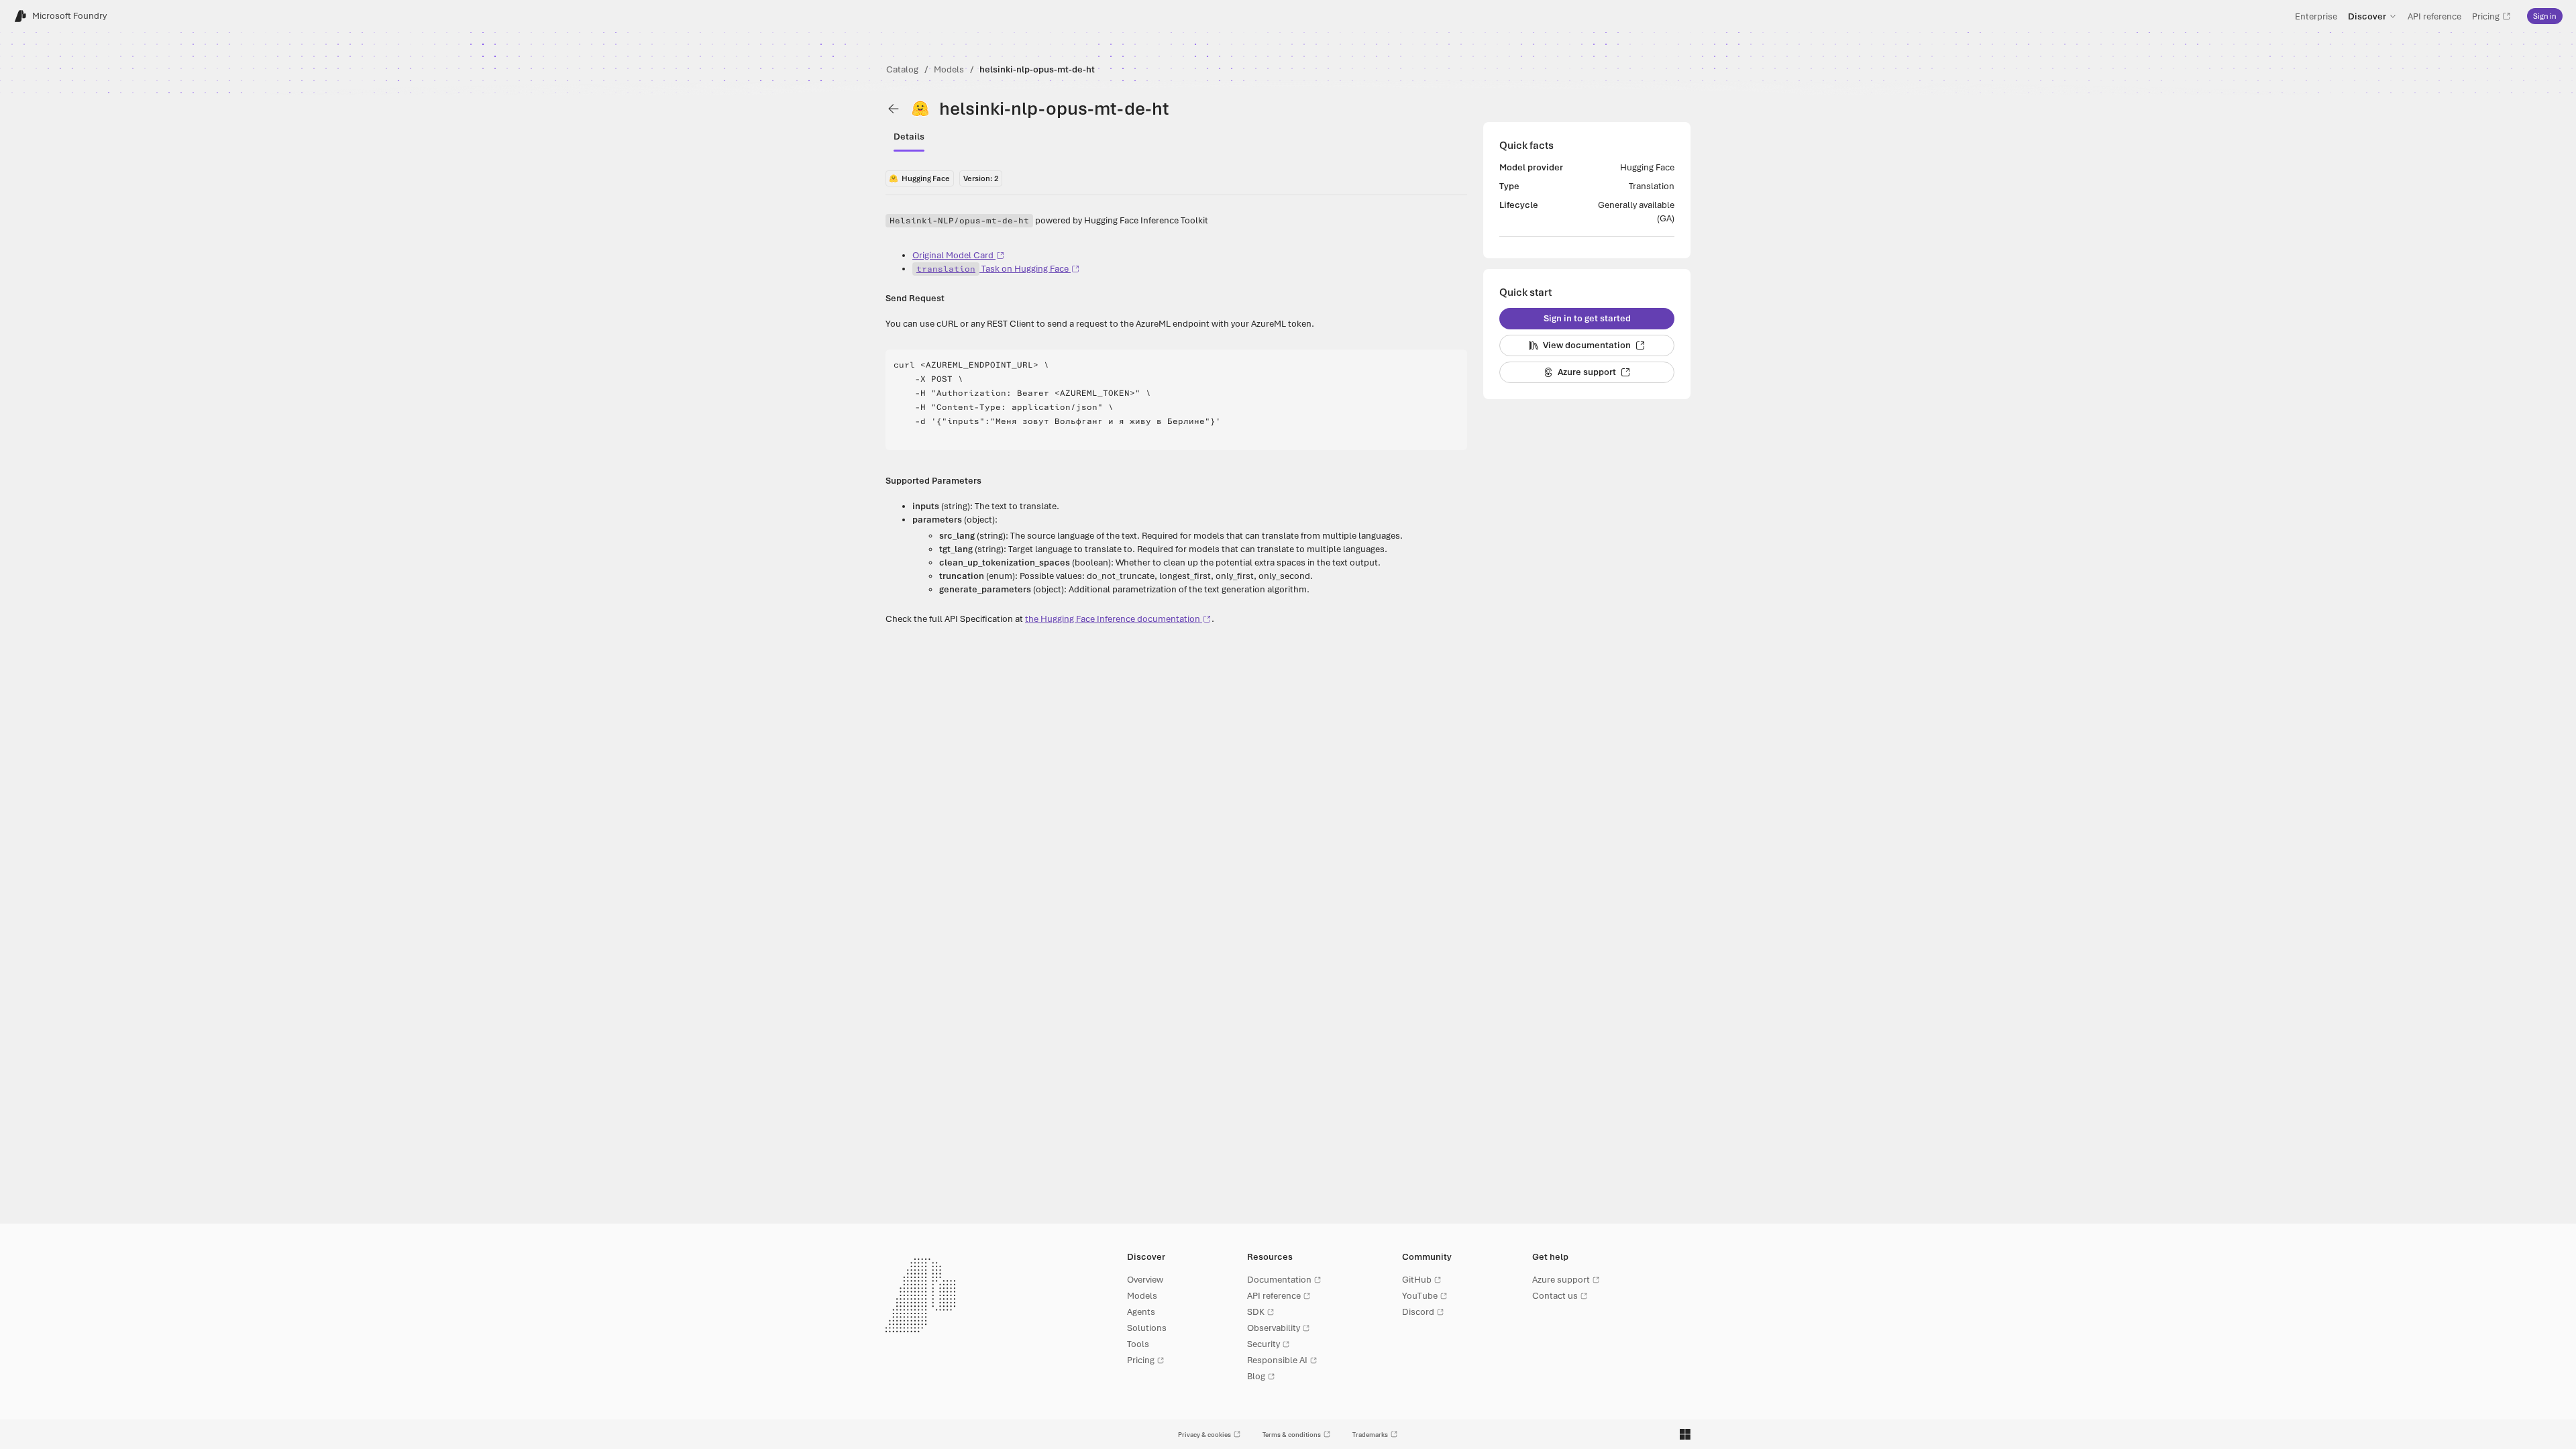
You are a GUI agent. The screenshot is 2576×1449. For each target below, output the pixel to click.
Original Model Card (953, 255)
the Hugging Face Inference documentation (1113, 619)
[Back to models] (894, 109)
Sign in (2545, 16)
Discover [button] (2367, 16)
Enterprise (2316, 16)
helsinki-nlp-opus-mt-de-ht (1037, 69)
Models (949, 69)
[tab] (909, 137)
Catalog (902, 69)
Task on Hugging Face (992, 269)
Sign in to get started (1587, 318)
